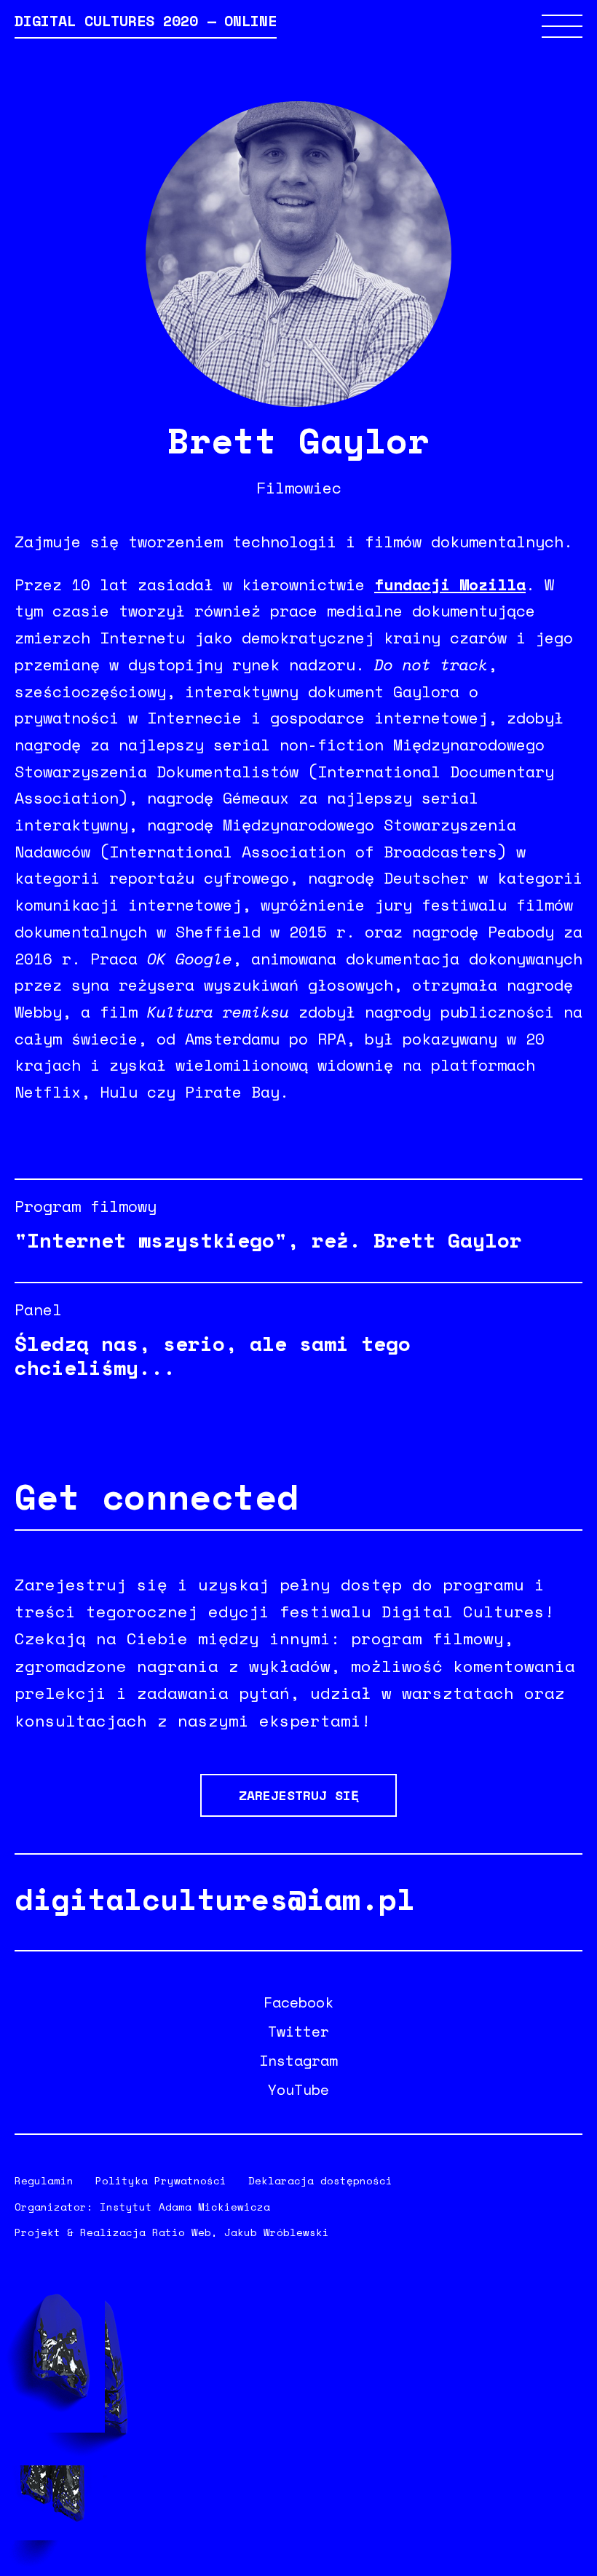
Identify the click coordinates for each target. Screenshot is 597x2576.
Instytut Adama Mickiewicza (185, 2207)
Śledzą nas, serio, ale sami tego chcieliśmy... (213, 1355)
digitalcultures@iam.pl (215, 1899)
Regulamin (44, 2180)
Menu (562, 26)
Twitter (298, 2032)
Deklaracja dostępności (320, 2180)
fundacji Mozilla (450, 584)
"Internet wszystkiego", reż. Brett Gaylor (268, 1240)
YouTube (298, 2090)
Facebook (298, 2002)
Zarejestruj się (299, 1795)
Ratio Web (182, 2232)
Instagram (298, 2061)
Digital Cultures (146, 23)
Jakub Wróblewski (277, 2232)
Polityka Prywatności (161, 2180)
